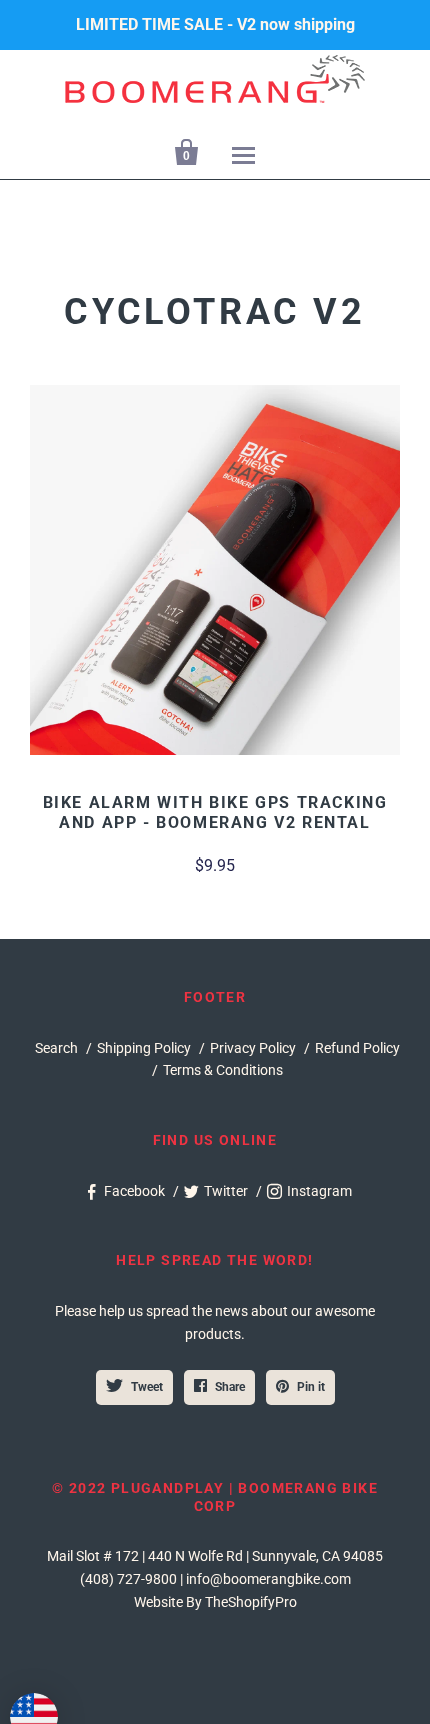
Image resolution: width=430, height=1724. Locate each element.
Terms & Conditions (223, 1070)
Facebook (134, 1191)
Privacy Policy (253, 1048)
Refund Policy (357, 1048)
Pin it (311, 1387)
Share (230, 1387)
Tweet (147, 1387)
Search (56, 1048)
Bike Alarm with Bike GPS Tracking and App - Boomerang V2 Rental (215, 812)
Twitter (226, 1191)
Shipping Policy (144, 1048)
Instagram (319, 1191)
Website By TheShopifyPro (215, 1602)
